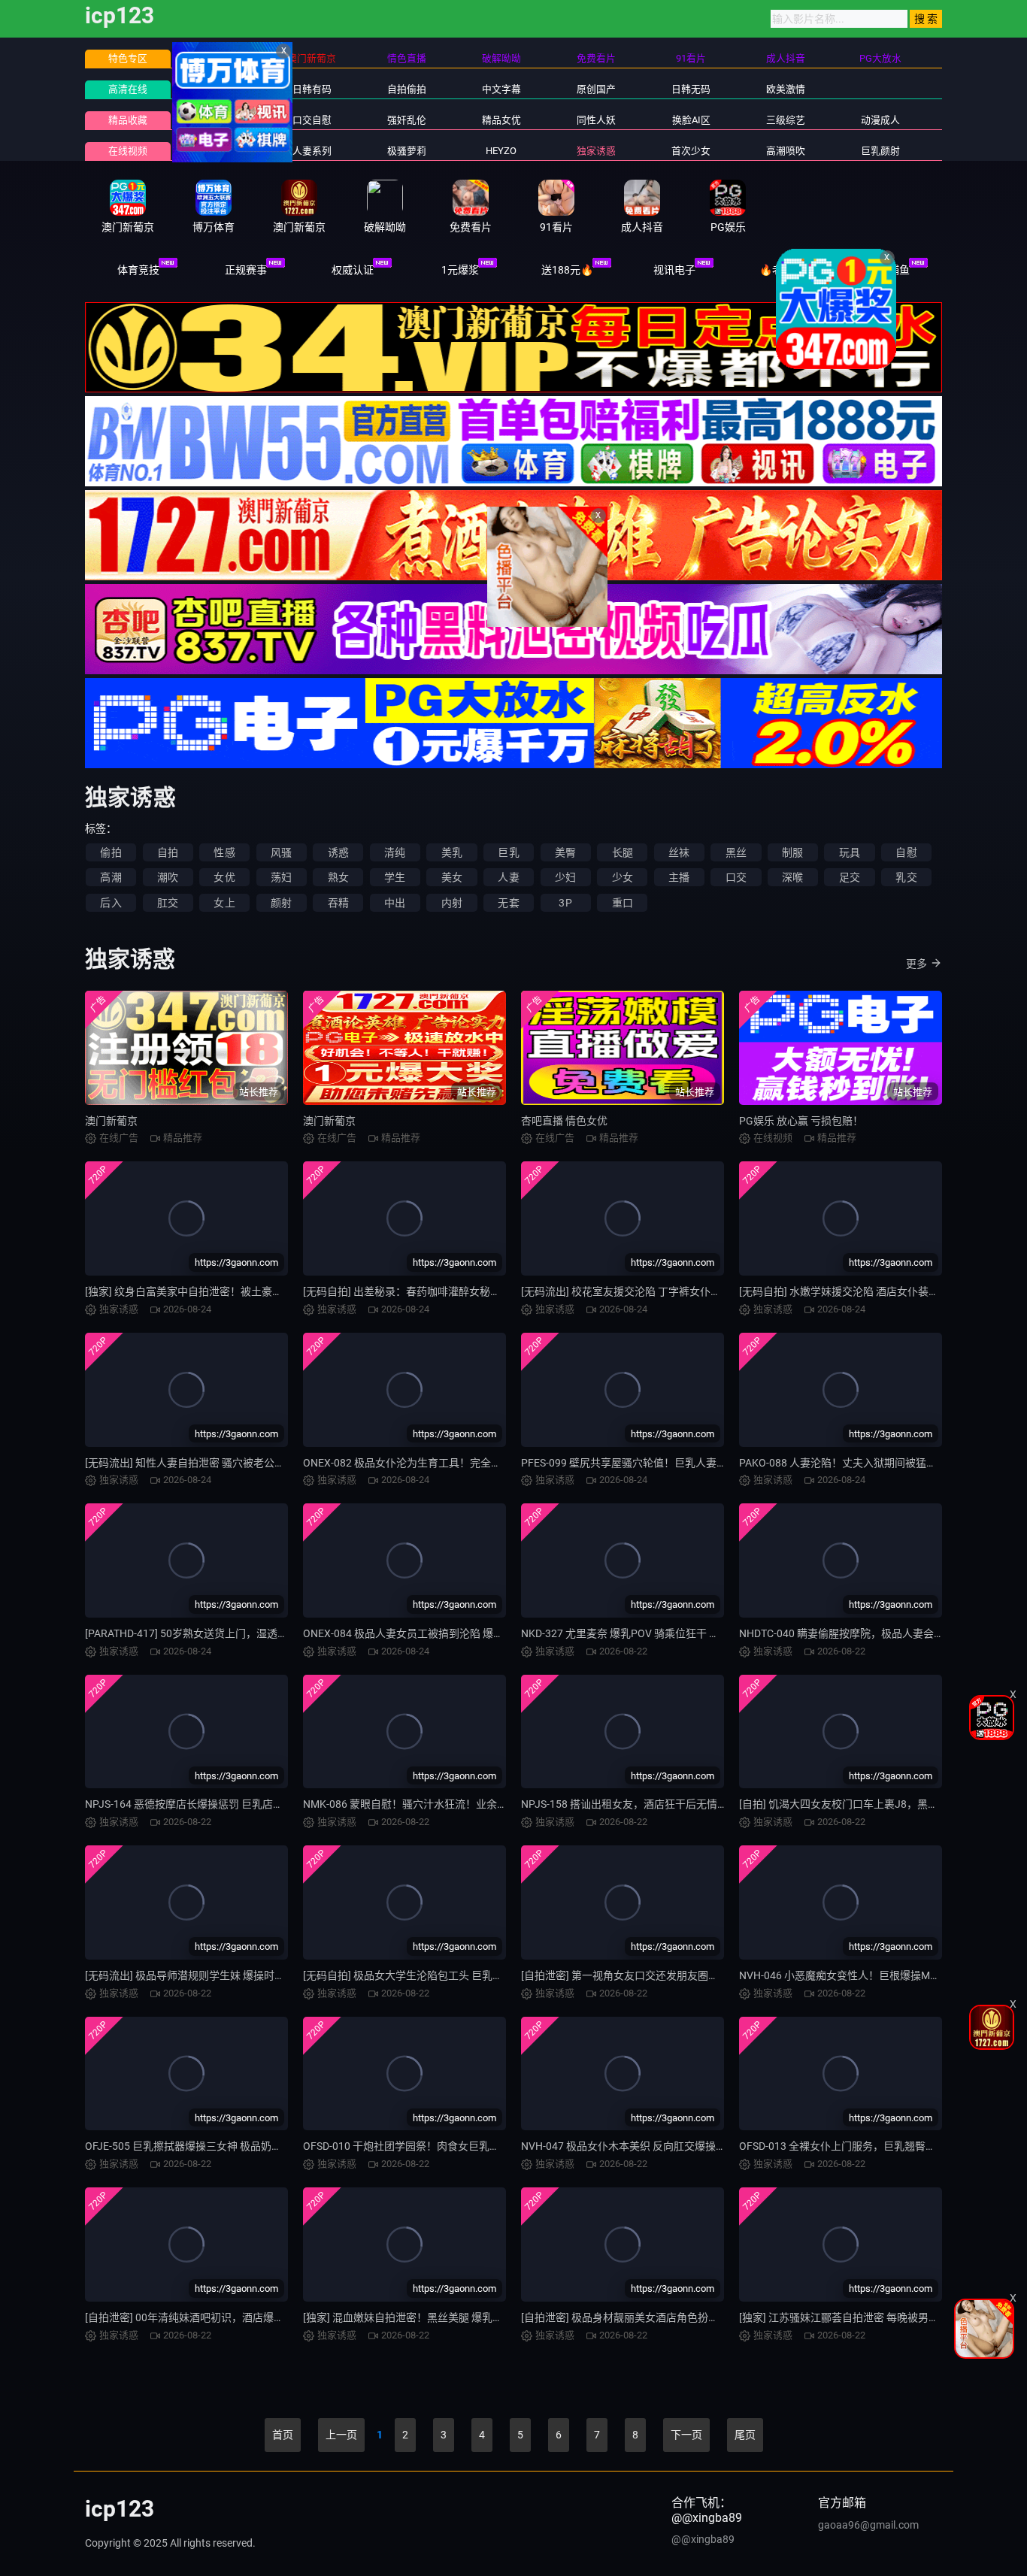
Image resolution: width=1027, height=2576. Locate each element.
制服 (792, 852)
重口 (623, 903)
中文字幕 (501, 89)
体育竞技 (138, 270)
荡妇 (281, 877)
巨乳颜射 (880, 151)
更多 (916, 964)
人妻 (508, 877)
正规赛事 (246, 270)
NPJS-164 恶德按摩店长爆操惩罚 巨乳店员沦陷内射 (205, 1804)
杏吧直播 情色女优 (564, 1121)
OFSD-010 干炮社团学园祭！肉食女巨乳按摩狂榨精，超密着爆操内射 (465, 2146)
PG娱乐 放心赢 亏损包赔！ (801, 1121)
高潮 (111, 877)
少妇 (565, 877)
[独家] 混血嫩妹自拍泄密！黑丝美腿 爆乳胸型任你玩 (424, 2317)
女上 (224, 903)
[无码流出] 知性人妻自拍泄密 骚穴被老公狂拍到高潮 (206, 1463)
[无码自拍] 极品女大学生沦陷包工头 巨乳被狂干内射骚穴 (435, 1975)
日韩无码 (691, 89)
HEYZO (501, 151)
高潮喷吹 (786, 151)
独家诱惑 (596, 151)
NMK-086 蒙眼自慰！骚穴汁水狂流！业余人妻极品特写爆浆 (442, 1804)
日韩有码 (312, 89)
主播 (679, 877)
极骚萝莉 (407, 151)
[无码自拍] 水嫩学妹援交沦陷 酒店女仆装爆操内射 (855, 1291)
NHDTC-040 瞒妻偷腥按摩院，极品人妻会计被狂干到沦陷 (873, 1633)
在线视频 (128, 151)
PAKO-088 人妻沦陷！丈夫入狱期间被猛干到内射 (854, 1463)
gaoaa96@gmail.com (868, 2525)
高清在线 (128, 89)
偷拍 (111, 852)
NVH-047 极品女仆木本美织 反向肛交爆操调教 (629, 2146)
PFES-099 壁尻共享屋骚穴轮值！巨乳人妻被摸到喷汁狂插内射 (666, 1463)
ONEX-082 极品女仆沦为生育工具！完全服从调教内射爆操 (439, 1463)
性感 (224, 852)
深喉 (792, 877)
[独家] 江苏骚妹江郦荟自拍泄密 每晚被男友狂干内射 (860, 2317)
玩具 (850, 852)
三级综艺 (786, 120)
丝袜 (679, 852)
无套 (508, 903)
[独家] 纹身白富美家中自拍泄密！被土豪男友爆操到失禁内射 (226, 1291)
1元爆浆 (460, 270)
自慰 (906, 852)
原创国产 (596, 89)
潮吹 (168, 877)
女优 (224, 877)
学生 (395, 877)
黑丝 (736, 852)
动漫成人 (880, 120)
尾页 (745, 2435)
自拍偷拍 (407, 89)
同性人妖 (596, 120)
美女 (452, 877)
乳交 (906, 877)
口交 (736, 877)
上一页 (341, 2435)
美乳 (452, 852)
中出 (395, 903)
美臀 (565, 852)
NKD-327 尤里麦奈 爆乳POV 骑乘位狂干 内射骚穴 (636, 1633)
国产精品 (217, 89)
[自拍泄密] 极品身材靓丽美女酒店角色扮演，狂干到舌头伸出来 (667, 2317)
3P (565, 903)
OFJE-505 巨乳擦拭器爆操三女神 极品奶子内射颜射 (204, 2146)
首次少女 (691, 151)
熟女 (338, 877)
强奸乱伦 (407, 120)
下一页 (686, 2435)
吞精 (338, 903)
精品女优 (501, 120)
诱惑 (338, 852)
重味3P (217, 151)
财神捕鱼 (889, 270)
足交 (850, 877)
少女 (623, 877)
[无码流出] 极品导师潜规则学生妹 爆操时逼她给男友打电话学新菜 (238, 1975)
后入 (111, 903)
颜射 (281, 903)
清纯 (395, 852)
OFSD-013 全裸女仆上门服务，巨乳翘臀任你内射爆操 (864, 2146)
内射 (452, 903)
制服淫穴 (217, 120)
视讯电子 (674, 270)
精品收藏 (128, 120)
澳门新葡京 (111, 1121)
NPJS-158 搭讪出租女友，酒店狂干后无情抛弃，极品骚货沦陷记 (672, 1804)
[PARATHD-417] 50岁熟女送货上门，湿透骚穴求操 (202, 1633)
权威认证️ (353, 270)
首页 (283, 2435)
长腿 (623, 852)
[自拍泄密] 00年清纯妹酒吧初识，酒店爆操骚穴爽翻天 (211, 2317)
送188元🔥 (567, 270)
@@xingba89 (703, 2539)
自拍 (168, 852)
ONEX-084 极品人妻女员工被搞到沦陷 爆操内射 (414, 1633)
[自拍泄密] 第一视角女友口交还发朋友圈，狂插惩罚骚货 (651, 1975)
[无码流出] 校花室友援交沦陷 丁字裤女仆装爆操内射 (642, 1291)
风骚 (281, 852)
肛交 (168, 903)
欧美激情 (786, 89)
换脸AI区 (691, 120)
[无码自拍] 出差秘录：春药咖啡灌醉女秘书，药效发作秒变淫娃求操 (460, 1291)
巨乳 (508, 852)
